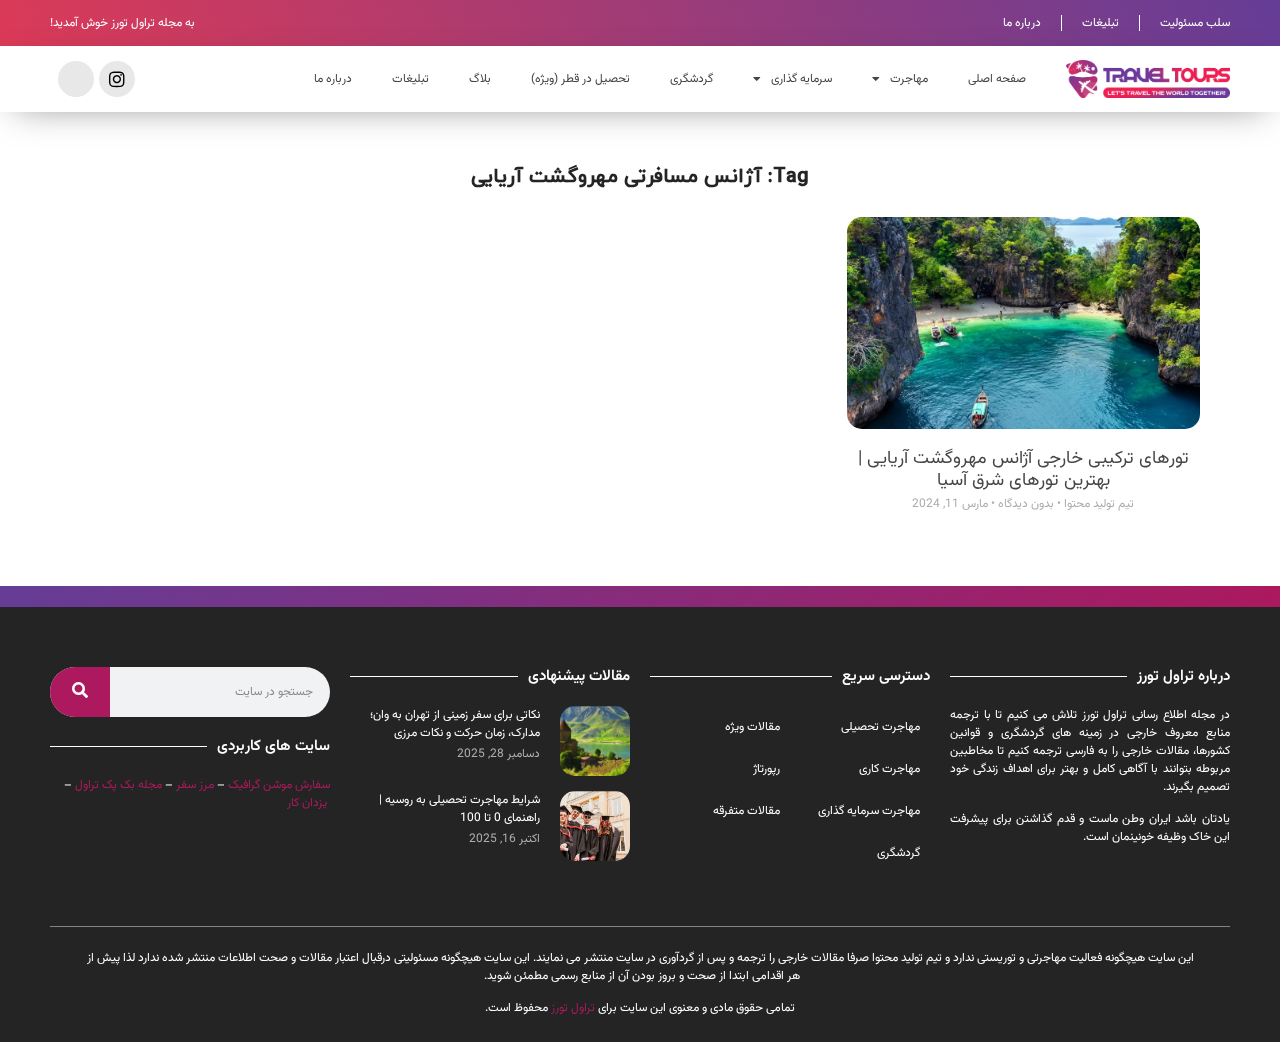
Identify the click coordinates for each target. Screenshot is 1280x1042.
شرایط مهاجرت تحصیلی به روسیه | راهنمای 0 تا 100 (459, 809)
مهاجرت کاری (889, 769)
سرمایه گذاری (801, 79)
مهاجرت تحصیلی (880, 727)
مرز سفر (195, 785)
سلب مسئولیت (1195, 23)
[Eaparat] (76, 79)
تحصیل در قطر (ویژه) (580, 79)
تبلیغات (1100, 23)
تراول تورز (573, 1008)
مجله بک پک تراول (118, 785)
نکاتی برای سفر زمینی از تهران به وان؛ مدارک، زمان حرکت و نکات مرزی (455, 724)
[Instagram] (117, 79)
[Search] (80, 692)
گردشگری (691, 79)
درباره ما (1022, 23)
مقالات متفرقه (746, 811)
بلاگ (480, 79)
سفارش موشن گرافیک (279, 785)
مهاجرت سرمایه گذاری (869, 811)
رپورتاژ (766, 769)
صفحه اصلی (997, 79)
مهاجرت (909, 79)
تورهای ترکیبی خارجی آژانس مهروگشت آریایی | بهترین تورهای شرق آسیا (1023, 470)
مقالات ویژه (752, 727)
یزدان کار (307, 803)
